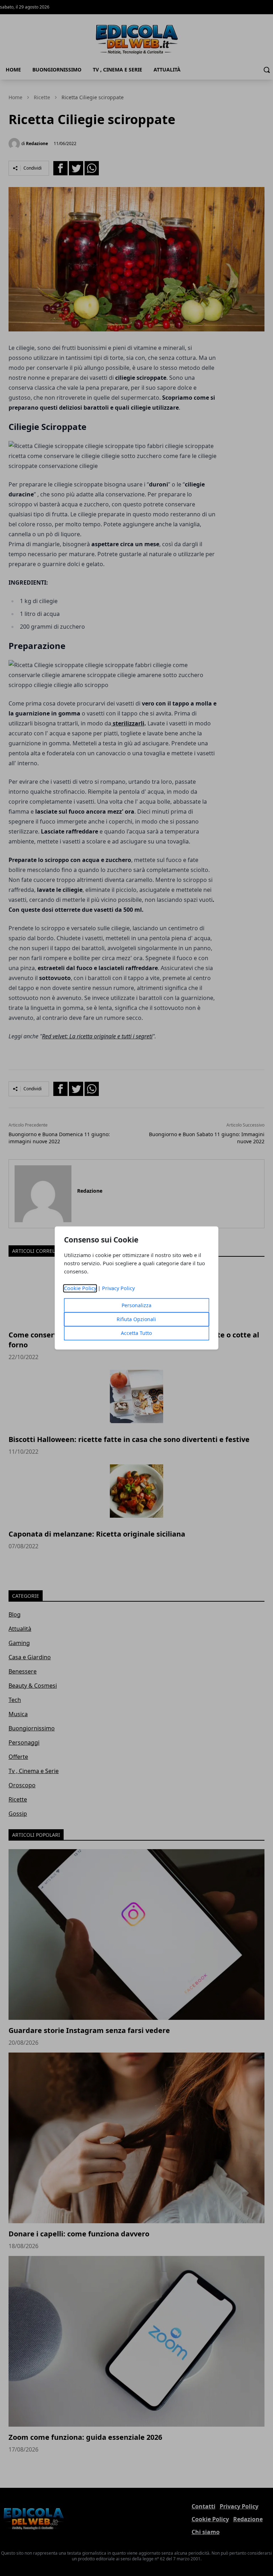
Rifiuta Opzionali (136, 1319)
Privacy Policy (118, 1289)
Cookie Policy (80, 1289)
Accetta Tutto (136, 1333)
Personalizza (136, 1306)
